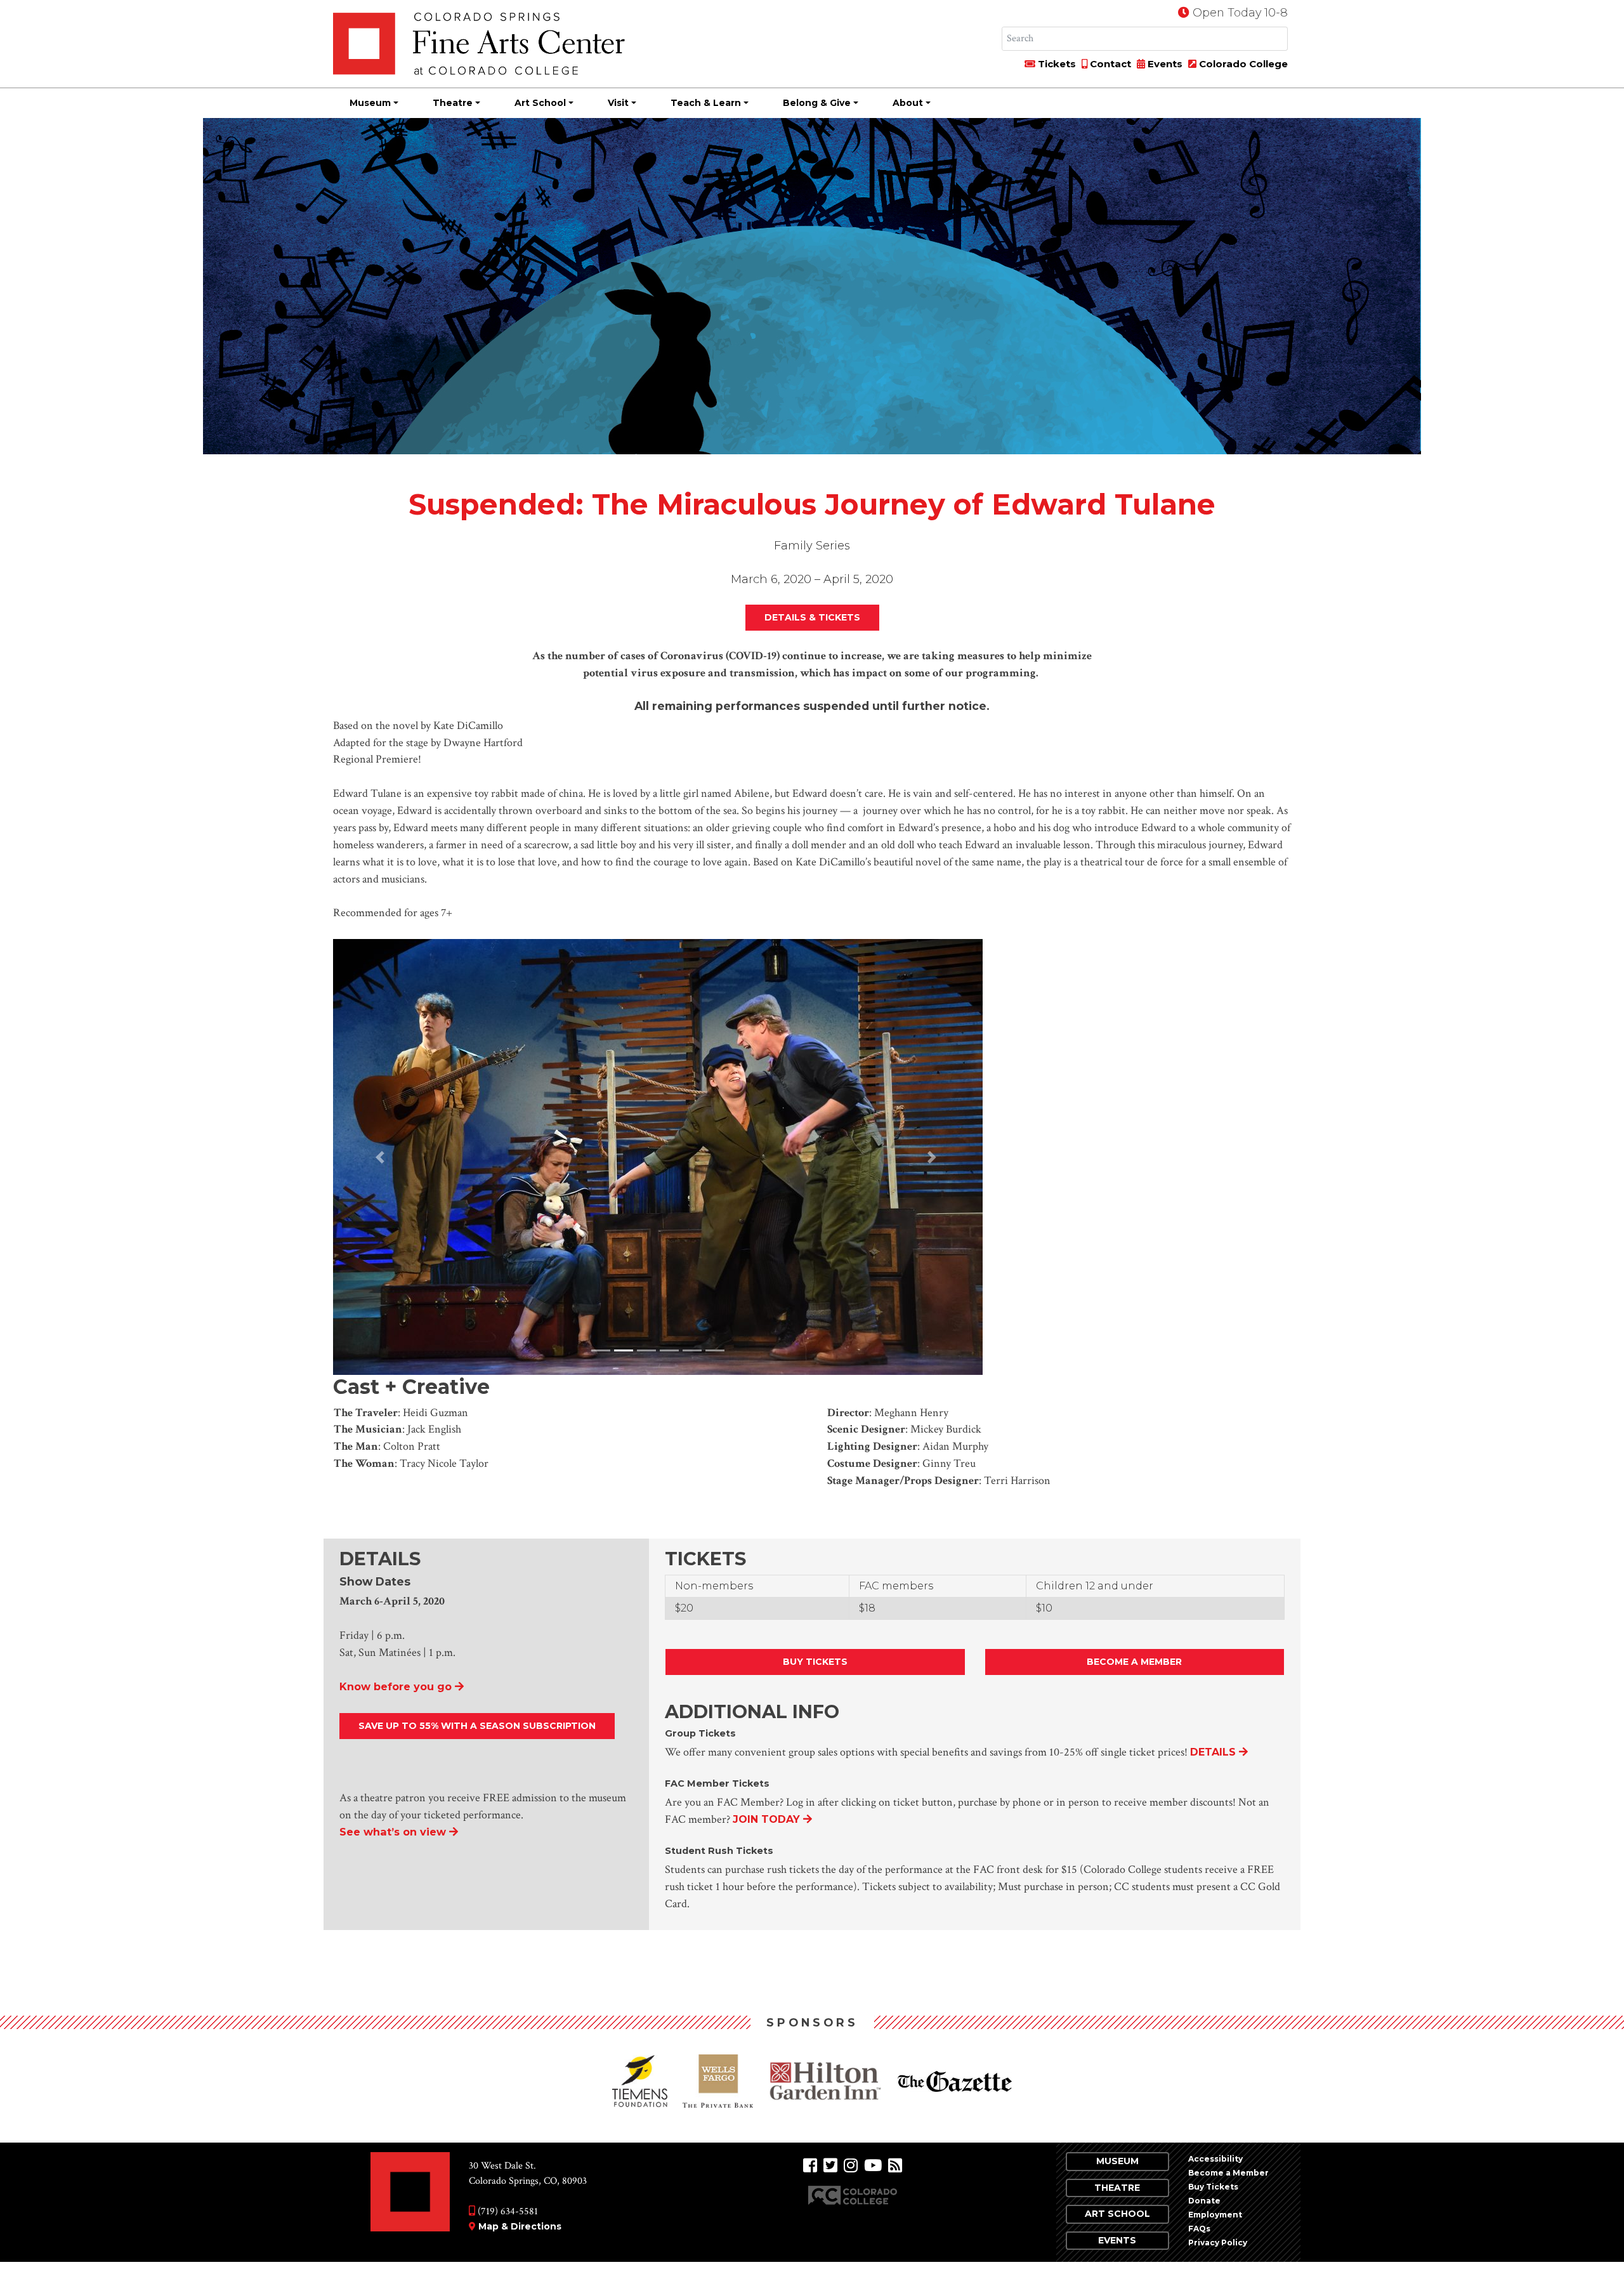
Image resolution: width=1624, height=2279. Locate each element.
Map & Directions (520, 2223)
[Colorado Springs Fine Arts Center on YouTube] (873, 2163)
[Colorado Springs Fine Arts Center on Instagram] (851, 2163)
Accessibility (1215, 2156)
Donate (1204, 2197)
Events (1164, 64)
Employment (1215, 2211)
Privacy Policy (1218, 2239)
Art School (540, 103)
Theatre (453, 103)
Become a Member (1134, 1658)
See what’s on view (393, 1829)
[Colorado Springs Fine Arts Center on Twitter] (830, 2163)
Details (1213, 1749)
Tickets (1056, 64)
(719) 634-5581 (507, 2208)
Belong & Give (817, 103)
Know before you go (396, 1683)
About (908, 103)
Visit (618, 103)
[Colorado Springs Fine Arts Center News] (895, 2163)
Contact (1109, 64)
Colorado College (1242, 64)
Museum (370, 103)
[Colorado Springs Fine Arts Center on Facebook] (810, 2163)
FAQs (1199, 2225)
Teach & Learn (706, 103)
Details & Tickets (812, 617)
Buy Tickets (815, 1658)
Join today (766, 1816)
